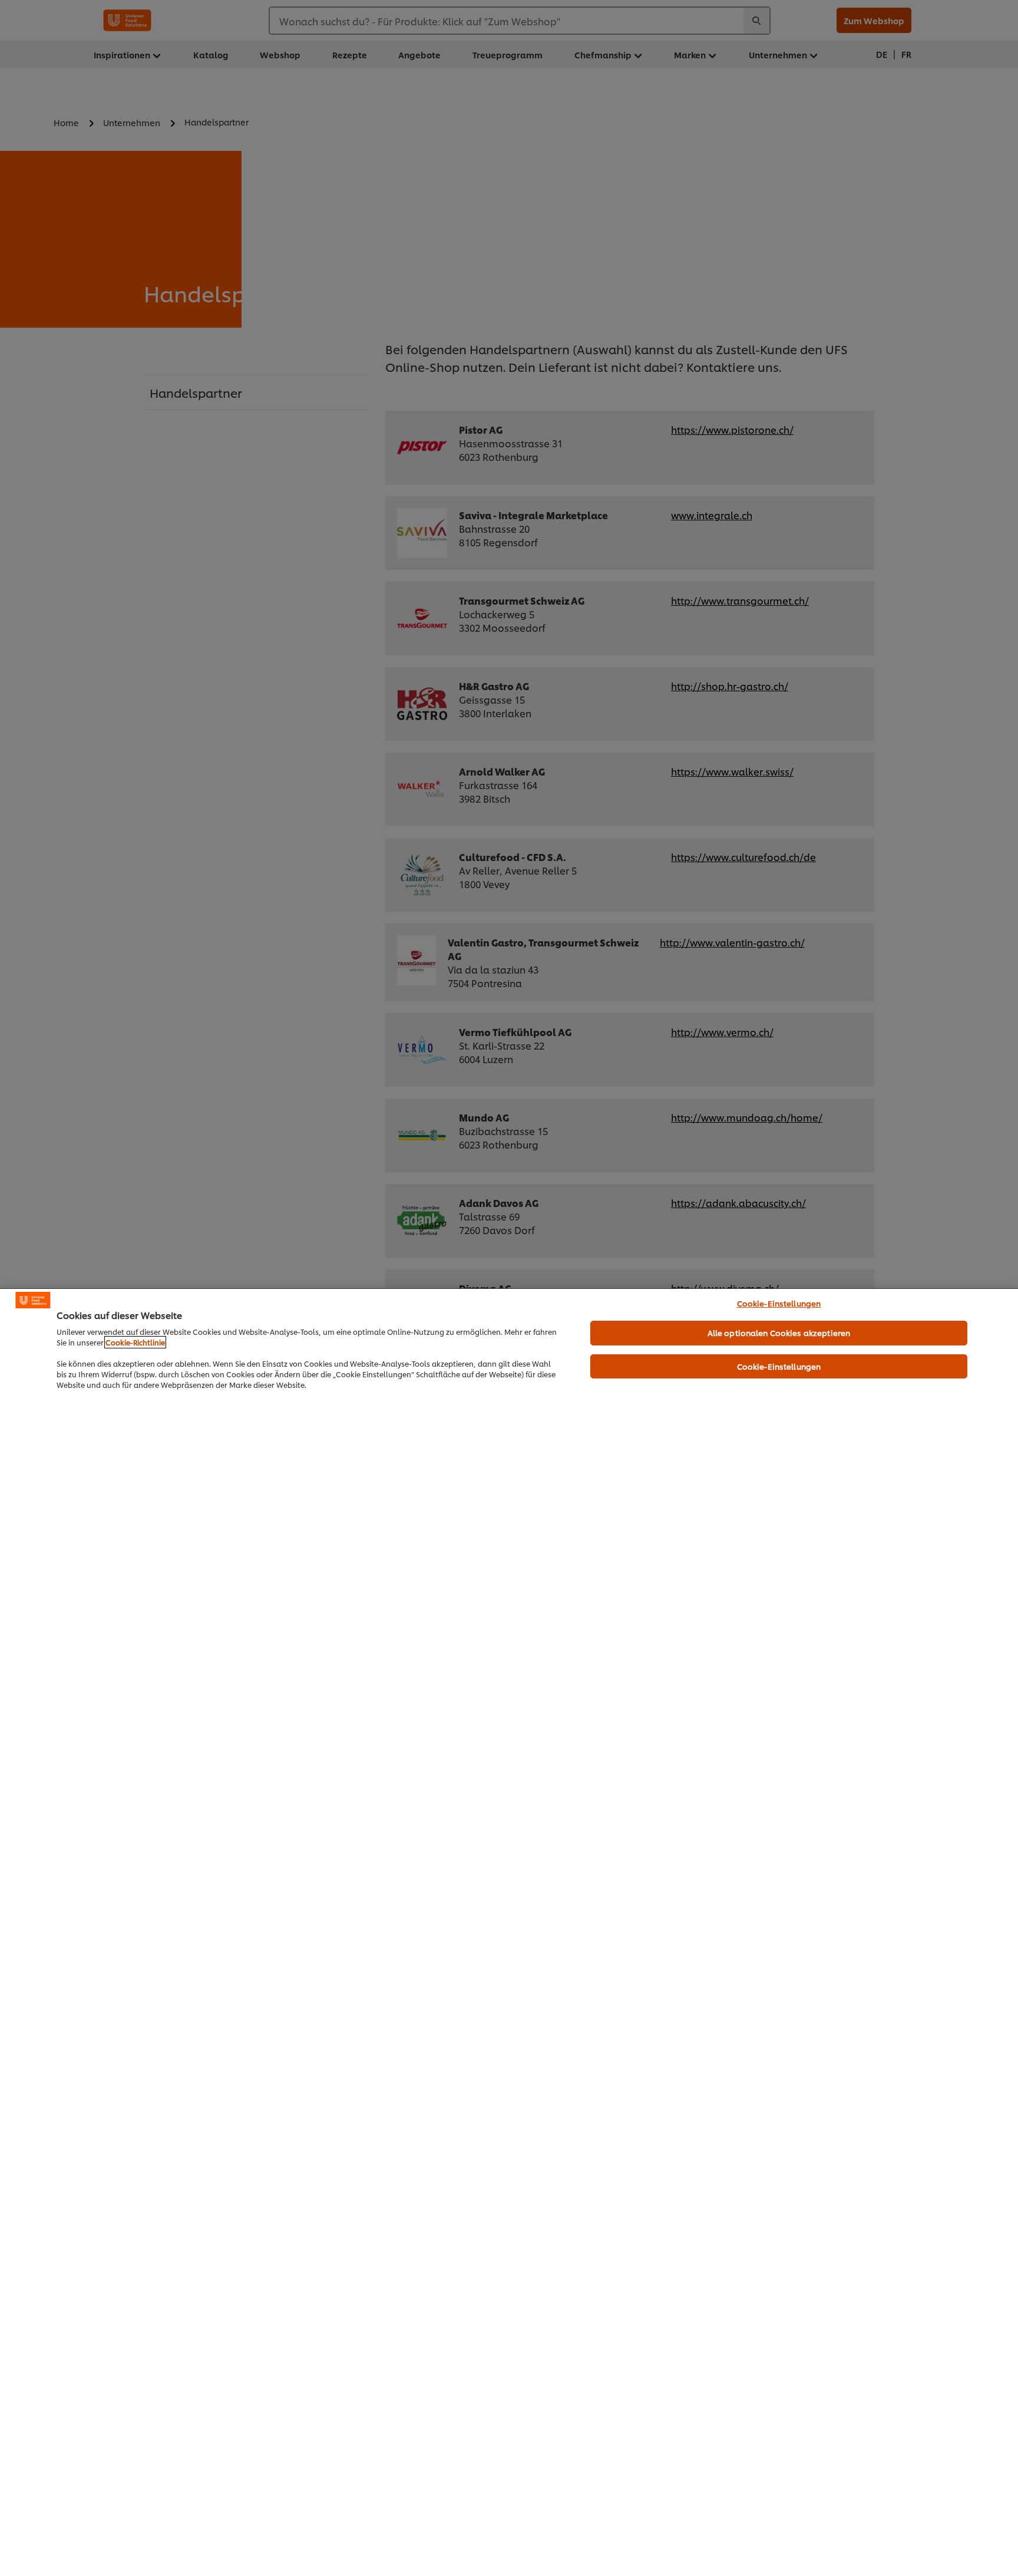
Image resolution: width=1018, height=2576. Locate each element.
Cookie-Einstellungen (779, 1303)
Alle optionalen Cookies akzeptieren (779, 1332)
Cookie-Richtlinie (135, 1342)
